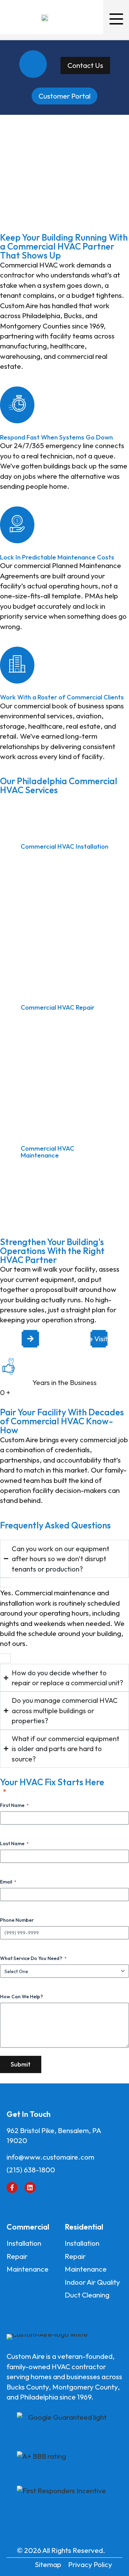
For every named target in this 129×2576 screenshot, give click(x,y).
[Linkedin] (30, 2188)
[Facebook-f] (12, 2188)
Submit (21, 2064)
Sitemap (48, 2564)
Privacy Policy (90, 2564)
